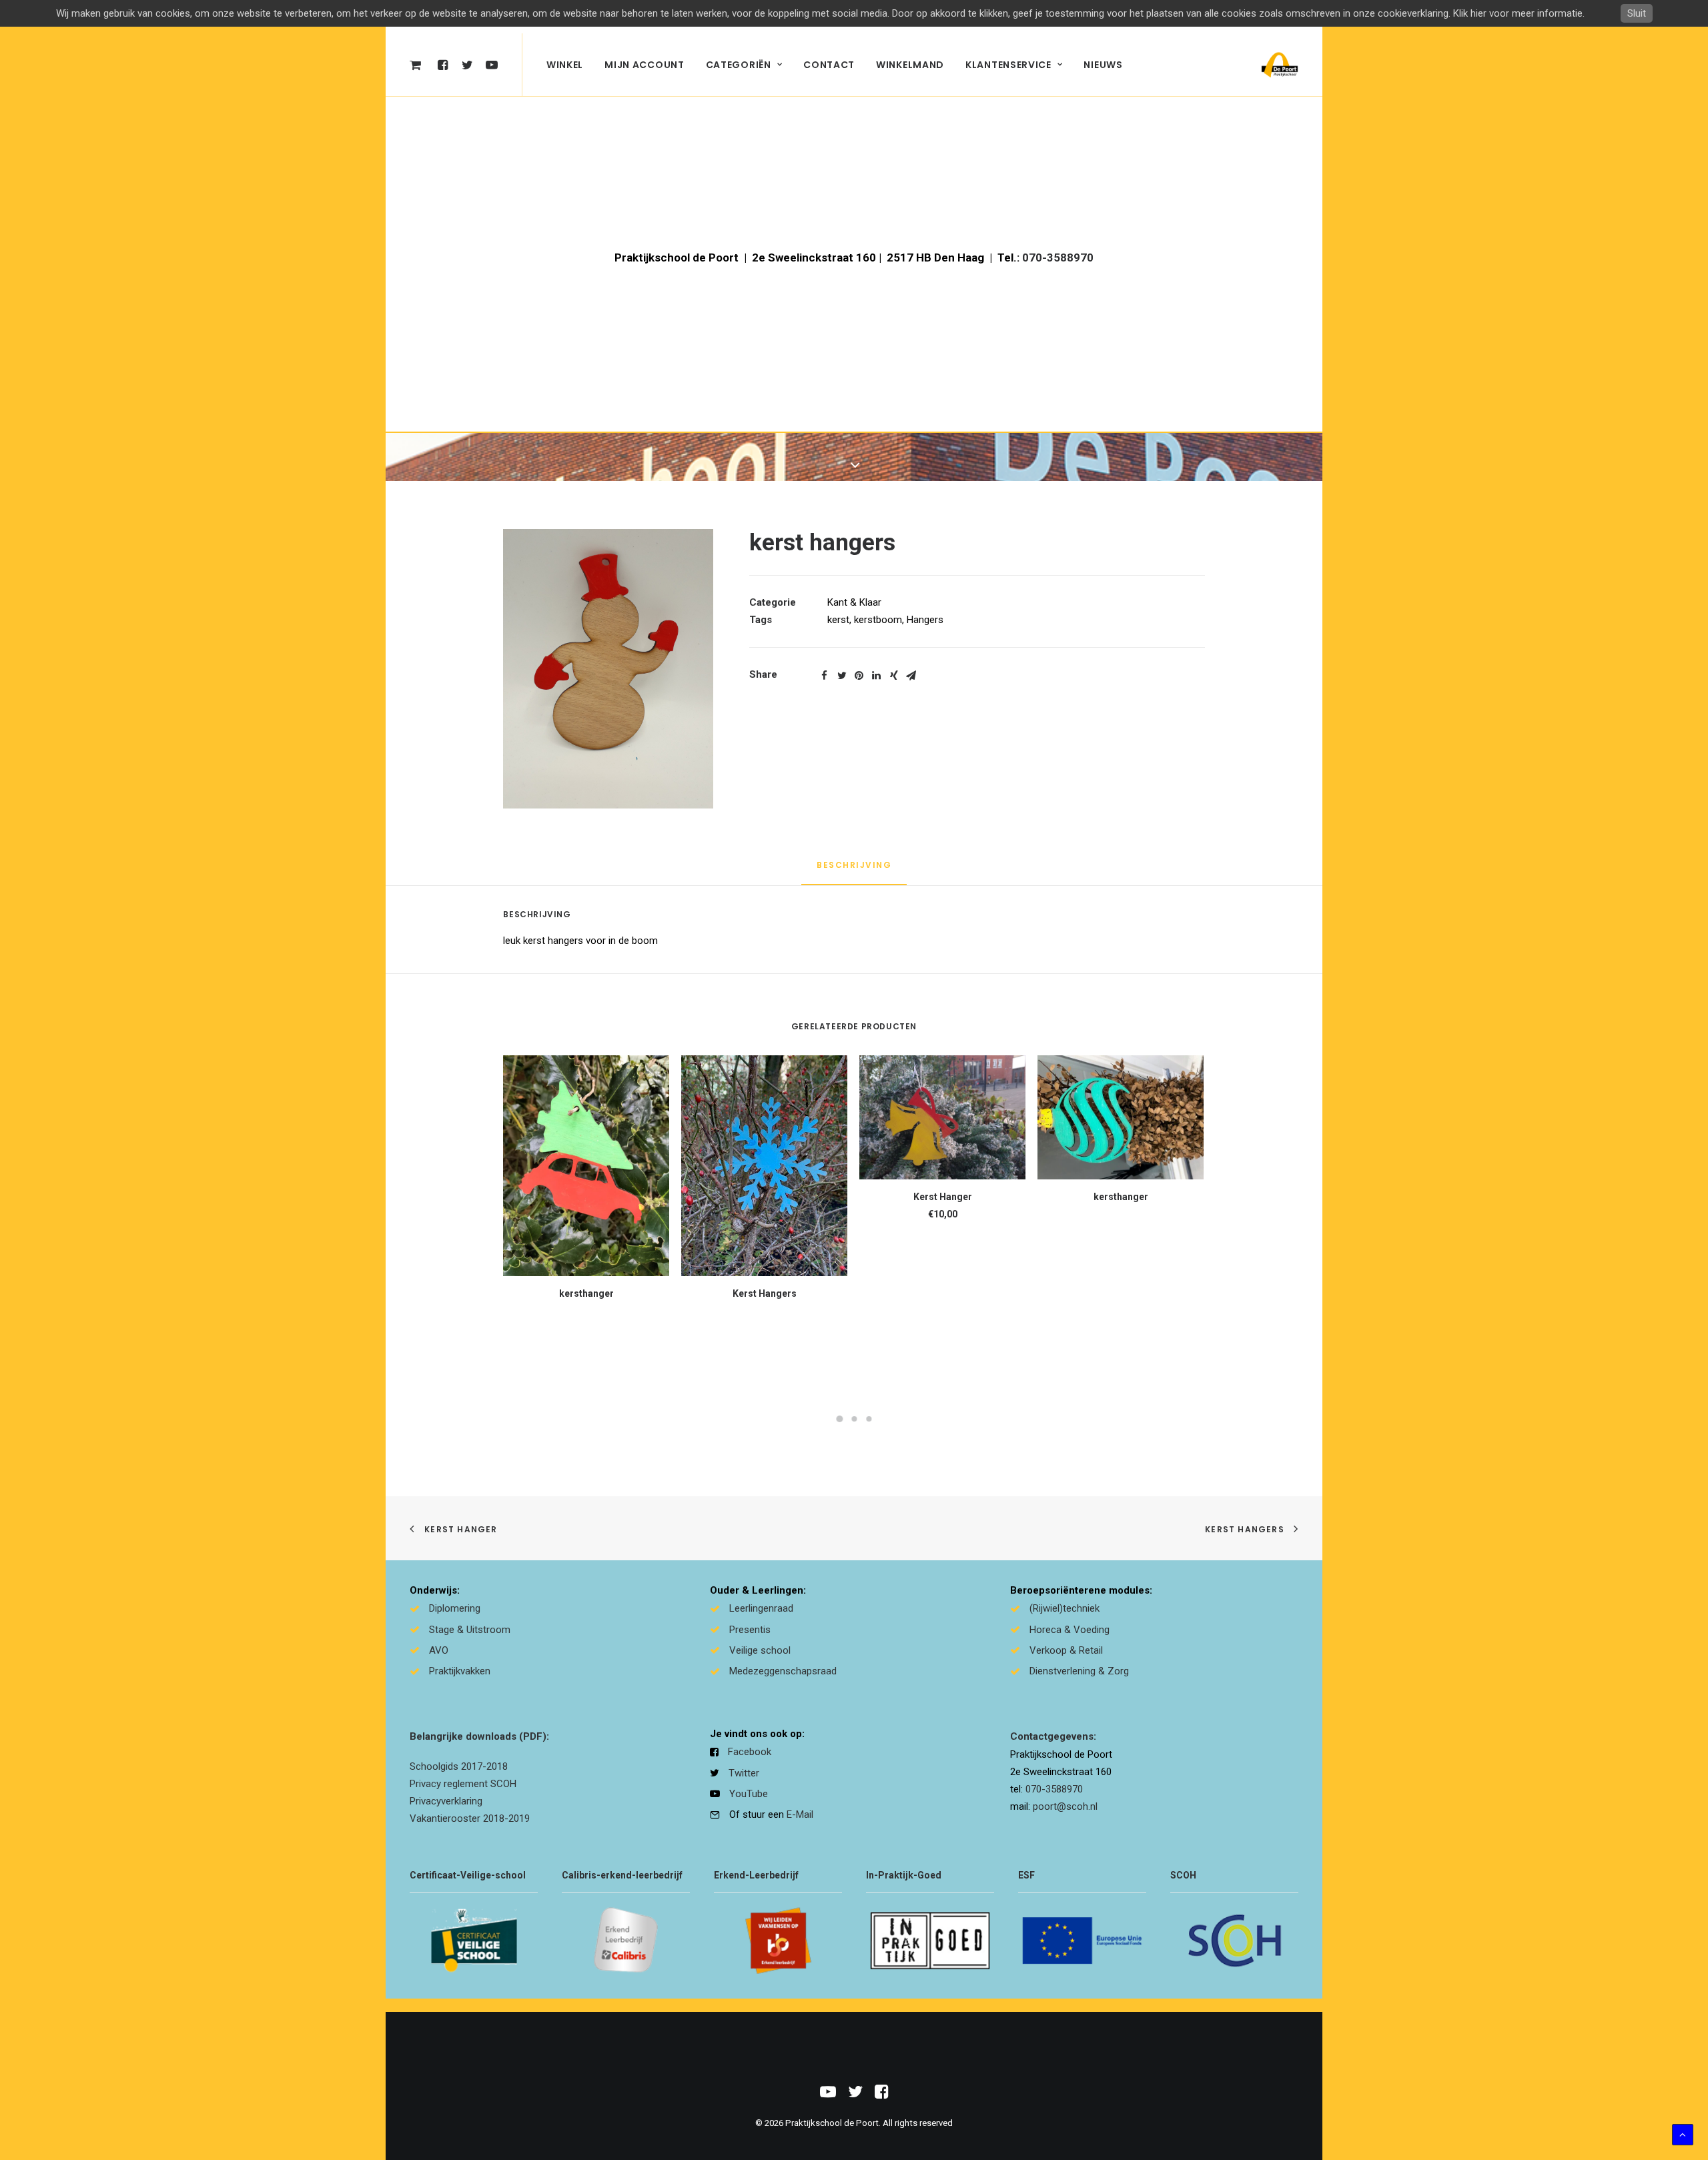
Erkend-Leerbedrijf (756, 1875)
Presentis (750, 1630)
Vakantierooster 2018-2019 (470, 1818)
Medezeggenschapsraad (783, 1671)
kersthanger (586, 1293)
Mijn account (644, 65)
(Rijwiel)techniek (1064, 1608)
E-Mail (800, 1814)
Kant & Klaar (854, 602)
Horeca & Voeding (1070, 1630)
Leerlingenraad (761, 1608)
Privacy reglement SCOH (463, 1784)
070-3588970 (1058, 257)
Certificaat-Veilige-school (468, 1875)
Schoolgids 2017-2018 (459, 1766)
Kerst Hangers (765, 1293)
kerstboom (878, 620)
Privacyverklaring (446, 1801)
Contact (829, 65)
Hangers (925, 620)
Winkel (565, 65)
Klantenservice (1008, 65)
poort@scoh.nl (1065, 1806)
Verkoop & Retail (1066, 1650)
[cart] (419, 65)
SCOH (1183, 1875)
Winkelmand (910, 65)
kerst (838, 620)
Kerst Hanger (943, 1197)
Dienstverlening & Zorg (1079, 1671)
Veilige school (760, 1650)
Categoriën (739, 65)
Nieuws (1103, 65)
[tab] (854, 871)
